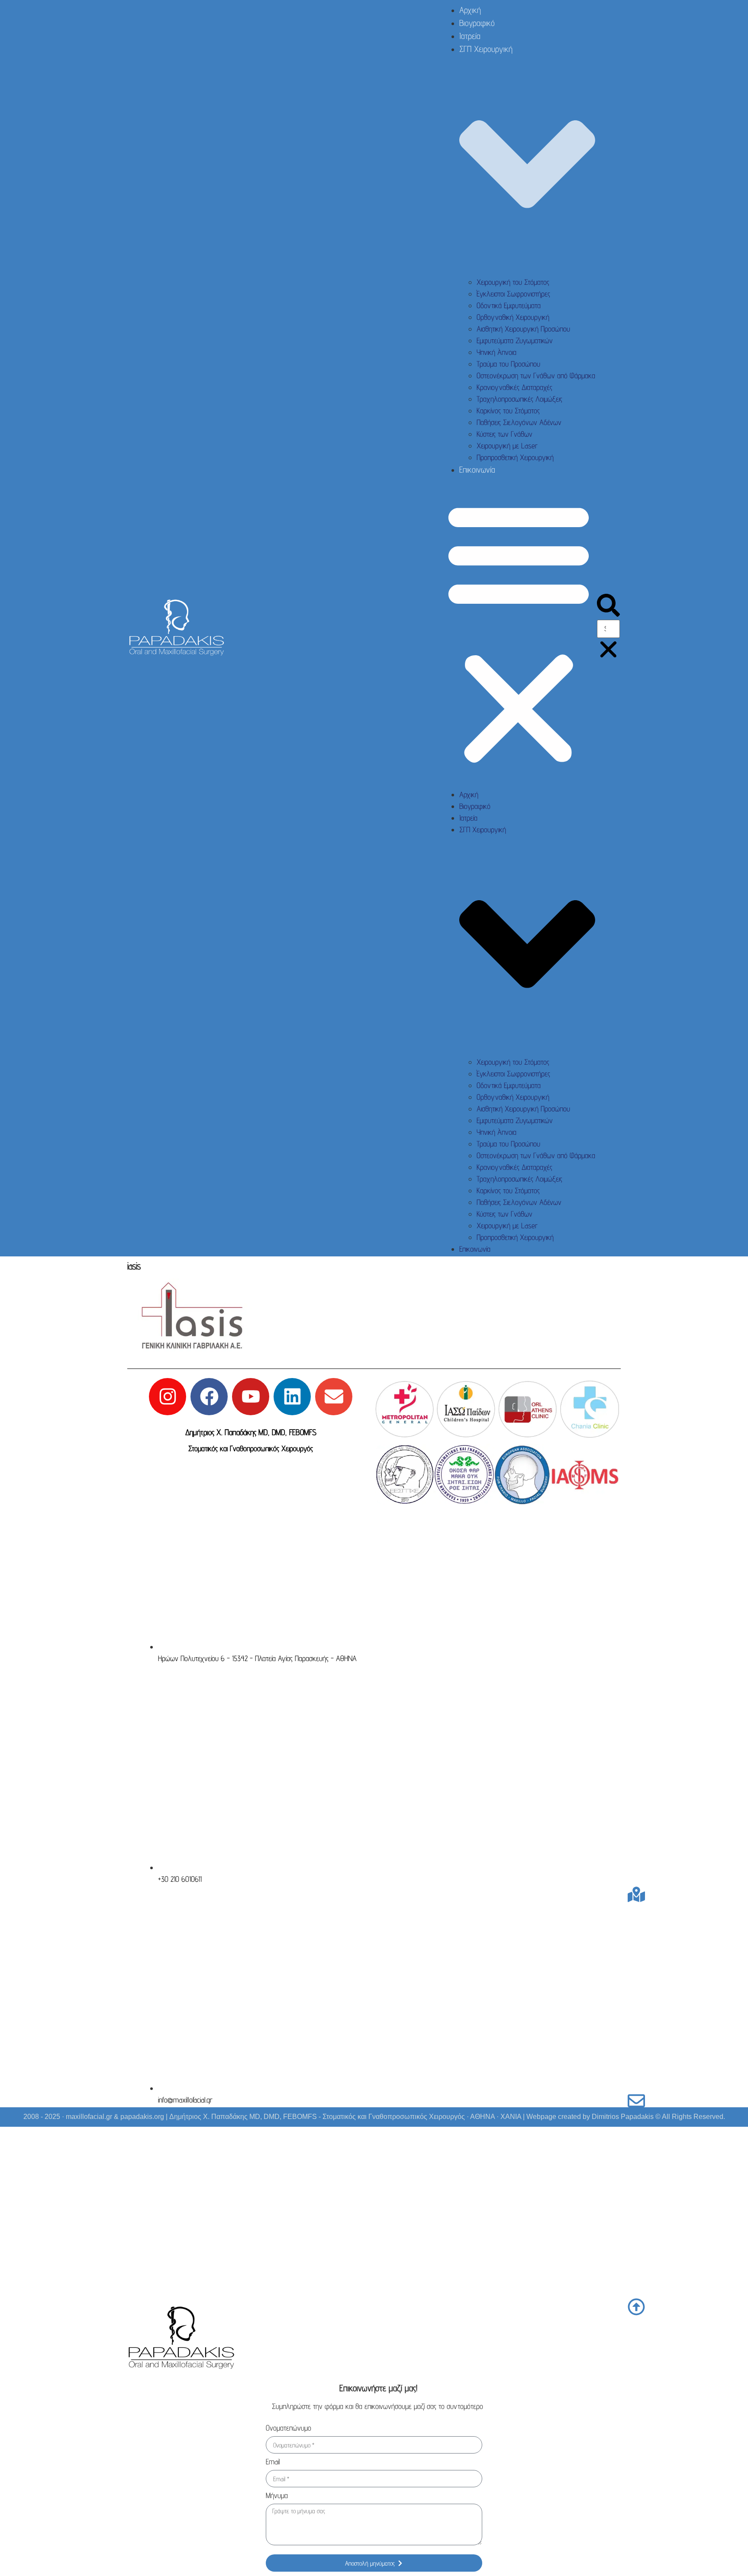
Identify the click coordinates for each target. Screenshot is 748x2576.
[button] (519, 632)
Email (273, 2462)
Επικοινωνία (477, 470)
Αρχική (470, 10)
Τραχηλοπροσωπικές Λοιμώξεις (519, 399)
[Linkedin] (292, 1397)
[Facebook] (209, 1397)
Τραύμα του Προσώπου (508, 364)
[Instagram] (168, 1397)
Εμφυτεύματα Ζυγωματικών (515, 340)
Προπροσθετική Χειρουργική (515, 457)
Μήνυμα (277, 2496)
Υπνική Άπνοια (497, 352)
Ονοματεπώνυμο (289, 2428)
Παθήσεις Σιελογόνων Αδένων (519, 422)
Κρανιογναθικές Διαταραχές (514, 387)
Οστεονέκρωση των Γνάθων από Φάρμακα (536, 375)
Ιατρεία (470, 36)
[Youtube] (251, 1397)
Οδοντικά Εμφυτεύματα (509, 305)
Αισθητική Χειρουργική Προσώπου (523, 329)
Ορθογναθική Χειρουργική (513, 317)
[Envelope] (334, 1397)
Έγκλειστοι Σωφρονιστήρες (513, 294)
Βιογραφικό (477, 23)
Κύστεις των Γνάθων (505, 434)
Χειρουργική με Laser (507, 446)
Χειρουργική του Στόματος (513, 282)
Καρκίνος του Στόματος (508, 411)
